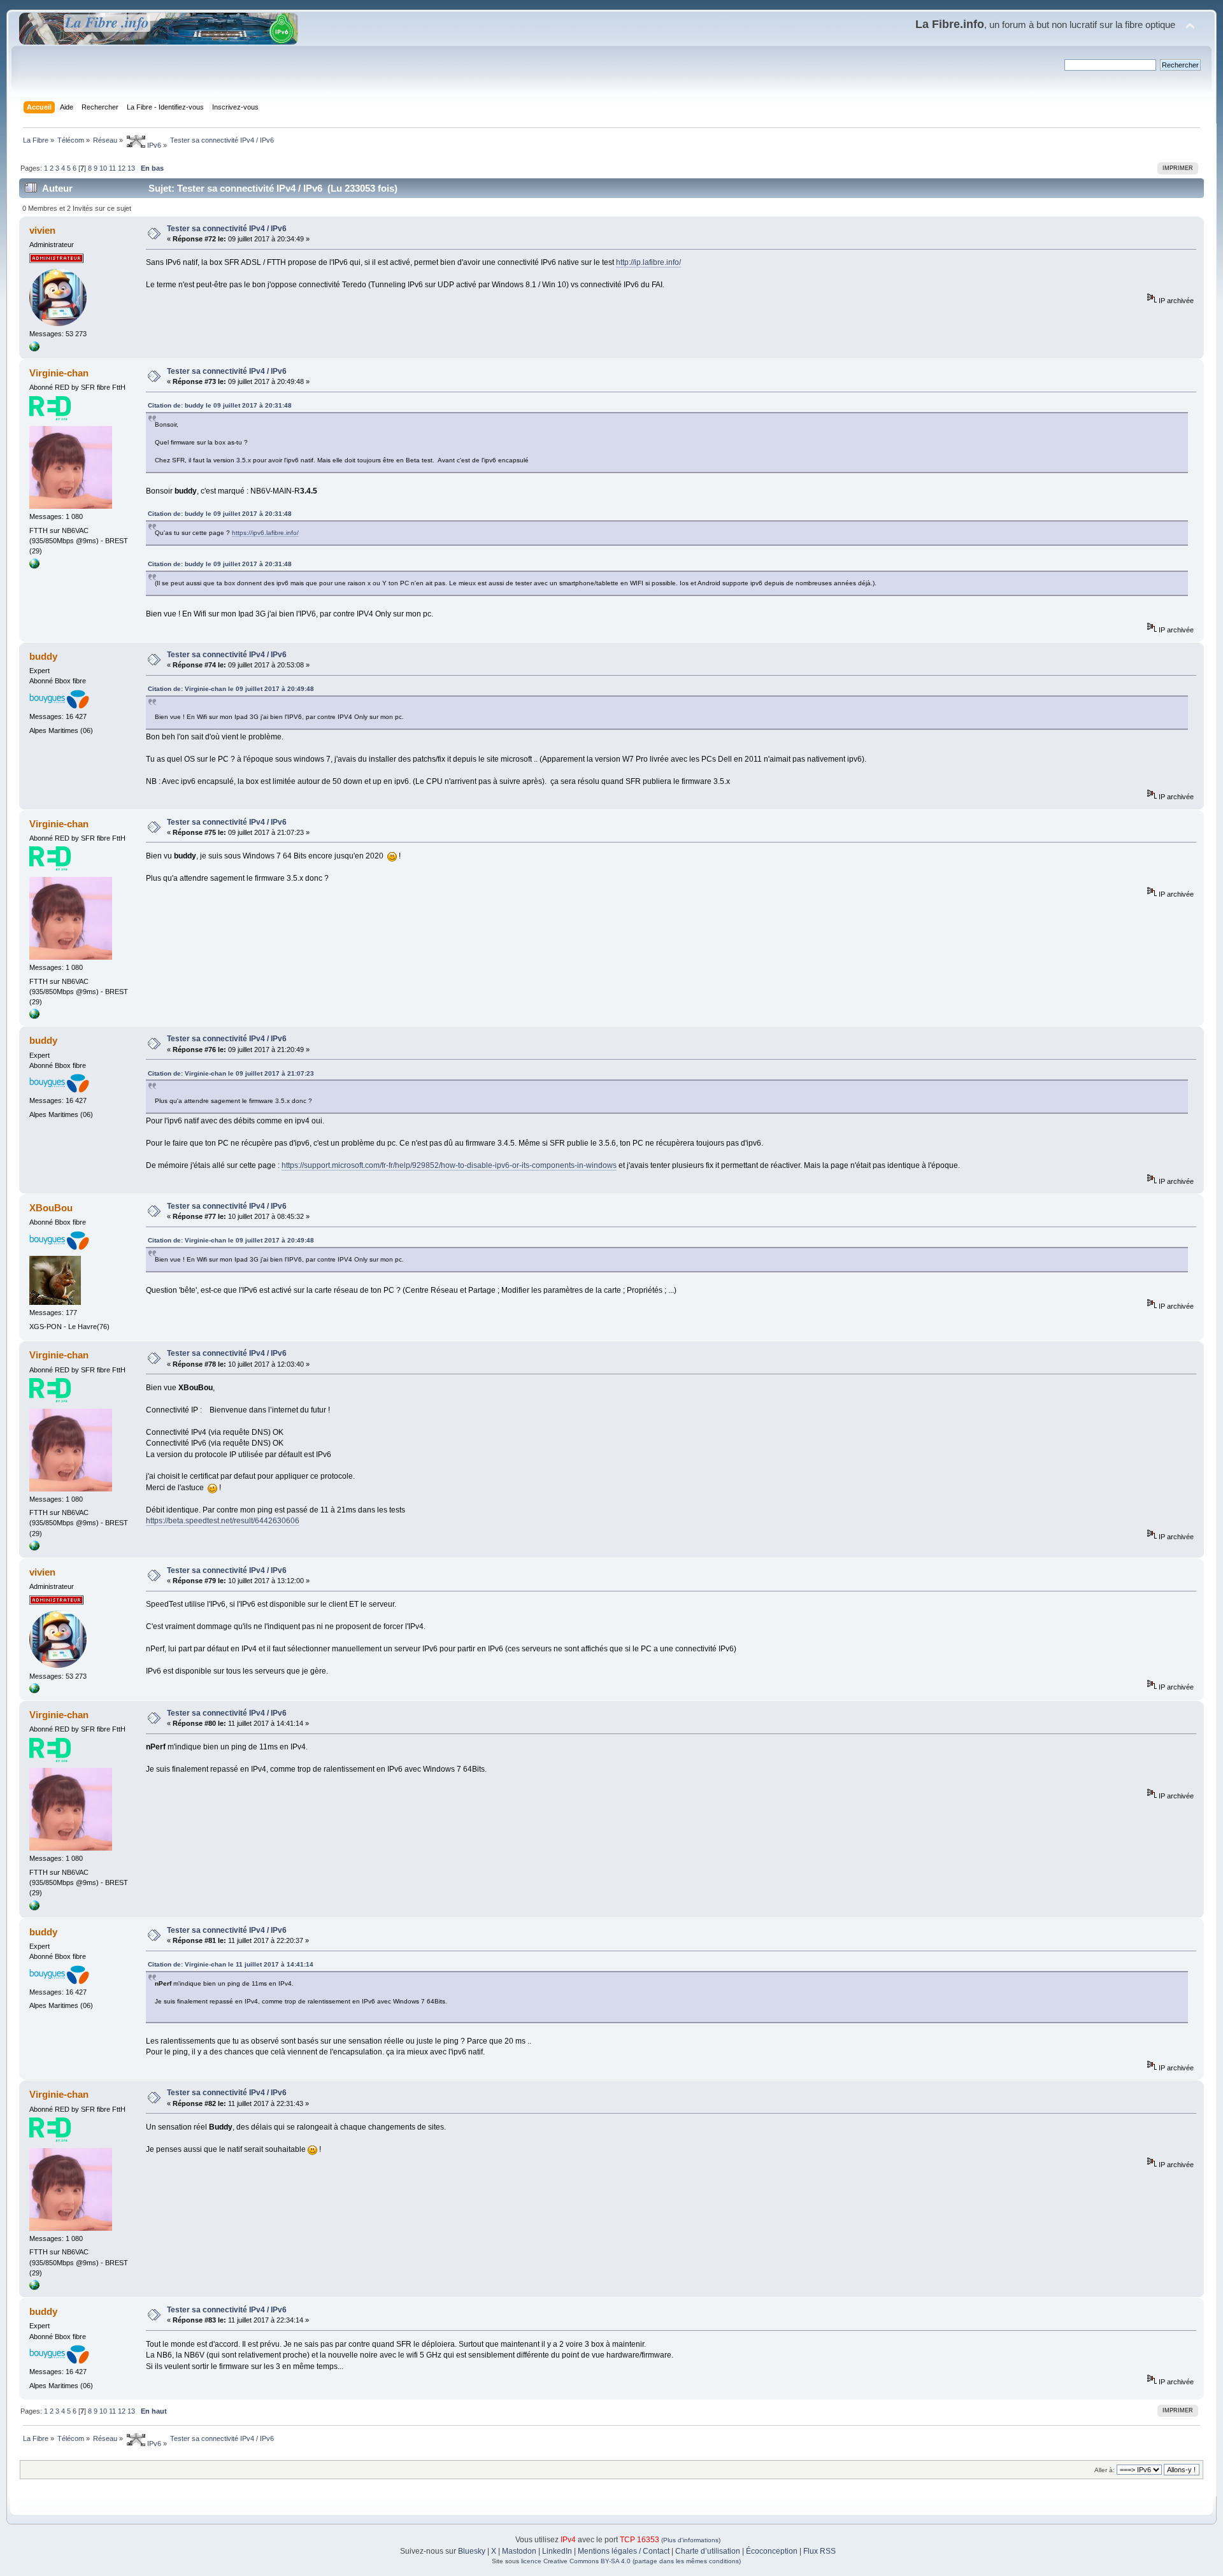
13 (131, 168)
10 (103, 168)
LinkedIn (557, 2551)
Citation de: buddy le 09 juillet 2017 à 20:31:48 (220, 405)
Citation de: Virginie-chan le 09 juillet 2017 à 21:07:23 (231, 1073)
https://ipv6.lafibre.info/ (265, 533)
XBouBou (51, 1208)
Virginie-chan (59, 373)
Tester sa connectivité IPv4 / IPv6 (227, 229)
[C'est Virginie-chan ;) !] (34, 566)
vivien (42, 230)
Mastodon (519, 2551)
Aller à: (1105, 2470)
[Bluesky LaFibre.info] (34, 349)
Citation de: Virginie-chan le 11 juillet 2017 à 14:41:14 (231, 1964)
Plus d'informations (691, 2540)
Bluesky (472, 2551)
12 (122, 168)
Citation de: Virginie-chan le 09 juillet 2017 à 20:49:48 (231, 689)
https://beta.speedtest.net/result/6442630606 (223, 1521)
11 (112, 168)
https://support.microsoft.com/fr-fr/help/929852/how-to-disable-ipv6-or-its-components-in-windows (449, 1165)
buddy (43, 656)
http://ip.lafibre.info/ (648, 262)
